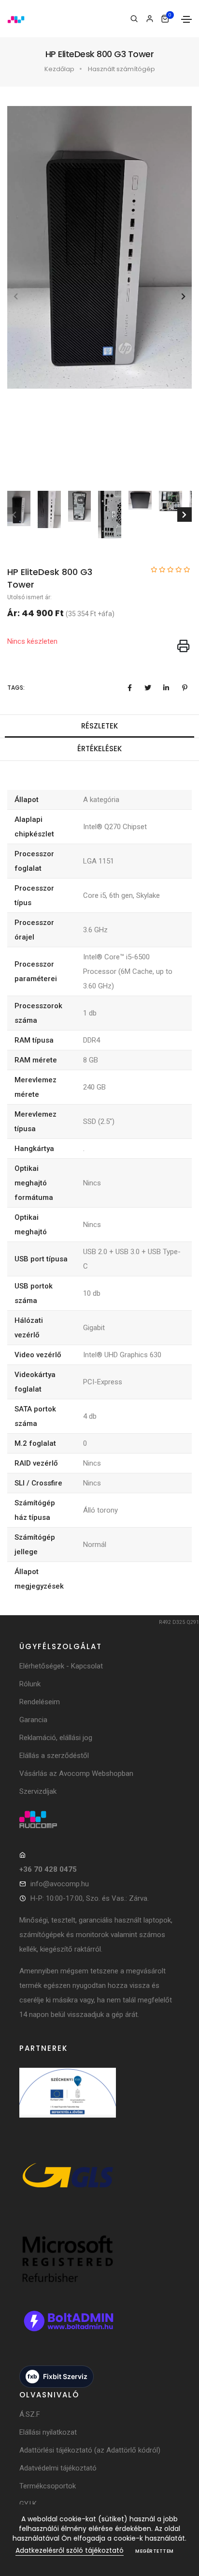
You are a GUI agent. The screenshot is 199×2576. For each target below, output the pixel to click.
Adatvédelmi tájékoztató (58, 2468)
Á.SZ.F (30, 2414)
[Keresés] (134, 19)
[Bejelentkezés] (149, 19)
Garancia (33, 1720)
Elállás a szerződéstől (54, 1756)
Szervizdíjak (38, 1791)
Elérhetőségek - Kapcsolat (61, 1666)
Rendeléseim (40, 1702)
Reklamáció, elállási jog (56, 1738)
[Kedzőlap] (100, 1819)
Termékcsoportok (48, 2486)
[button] (183, 296)
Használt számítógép (121, 69)
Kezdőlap (59, 69)
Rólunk (30, 1684)
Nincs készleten (32, 641)
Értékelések (99, 749)
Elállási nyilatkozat (48, 2432)
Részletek (99, 726)
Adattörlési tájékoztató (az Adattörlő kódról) (90, 2450)
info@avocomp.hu (60, 1884)
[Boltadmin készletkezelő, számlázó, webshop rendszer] (68, 2331)
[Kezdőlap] (16, 19)
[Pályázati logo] (68, 2103)
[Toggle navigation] (186, 19)
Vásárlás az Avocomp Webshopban (76, 1773)
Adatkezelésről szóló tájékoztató (70, 2550)
